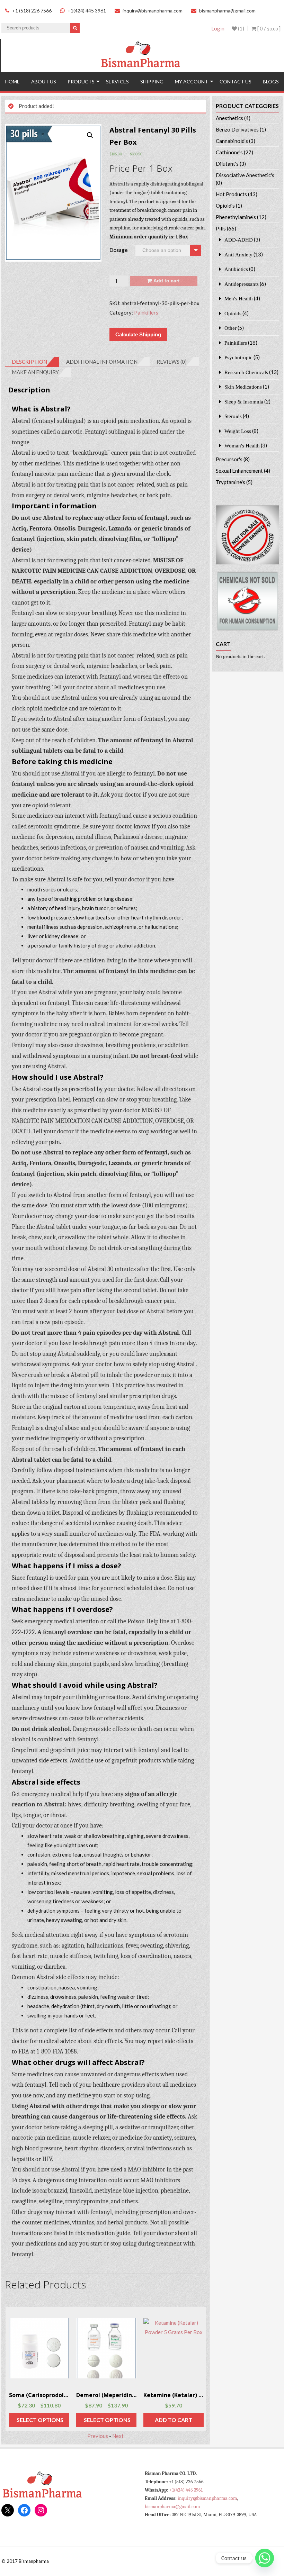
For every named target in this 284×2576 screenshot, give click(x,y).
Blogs (271, 81)
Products (81, 81)
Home (12, 81)
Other (230, 328)
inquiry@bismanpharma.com (153, 11)
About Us (44, 81)
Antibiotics (236, 269)
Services (117, 81)
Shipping (152, 81)
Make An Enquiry (35, 372)
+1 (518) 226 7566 (32, 11)
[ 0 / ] (268, 28)
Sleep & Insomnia (244, 402)
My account (192, 81)
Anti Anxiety (238, 255)
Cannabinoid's (232, 141)
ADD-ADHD (239, 240)
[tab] (32, 362)
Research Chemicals (246, 372)
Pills (221, 228)
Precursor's (229, 459)
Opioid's (225, 206)
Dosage (119, 250)
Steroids (233, 416)
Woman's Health (242, 446)
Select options (40, 2420)
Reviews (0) (172, 362)
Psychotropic (238, 357)
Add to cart (167, 281)
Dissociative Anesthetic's (245, 175)
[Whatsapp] (265, 2558)
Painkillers (146, 312)
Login (218, 28)
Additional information (102, 362)
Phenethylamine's (236, 217)
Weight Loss (238, 431)
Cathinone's (229, 152)
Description (29, 362)
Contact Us (236, 81)
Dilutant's (227, 164)
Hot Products (231, 194)
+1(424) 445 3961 (87, 11)
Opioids (233, 313)
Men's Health (239, 298)
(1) (241, 28)
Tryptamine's (230, 482)
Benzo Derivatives (237, 129)
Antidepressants (242, 284)
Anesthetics (229, 118)
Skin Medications (243, 387)
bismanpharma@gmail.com (227, 11)
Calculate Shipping (138, 334)
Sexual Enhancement (239, 471)
